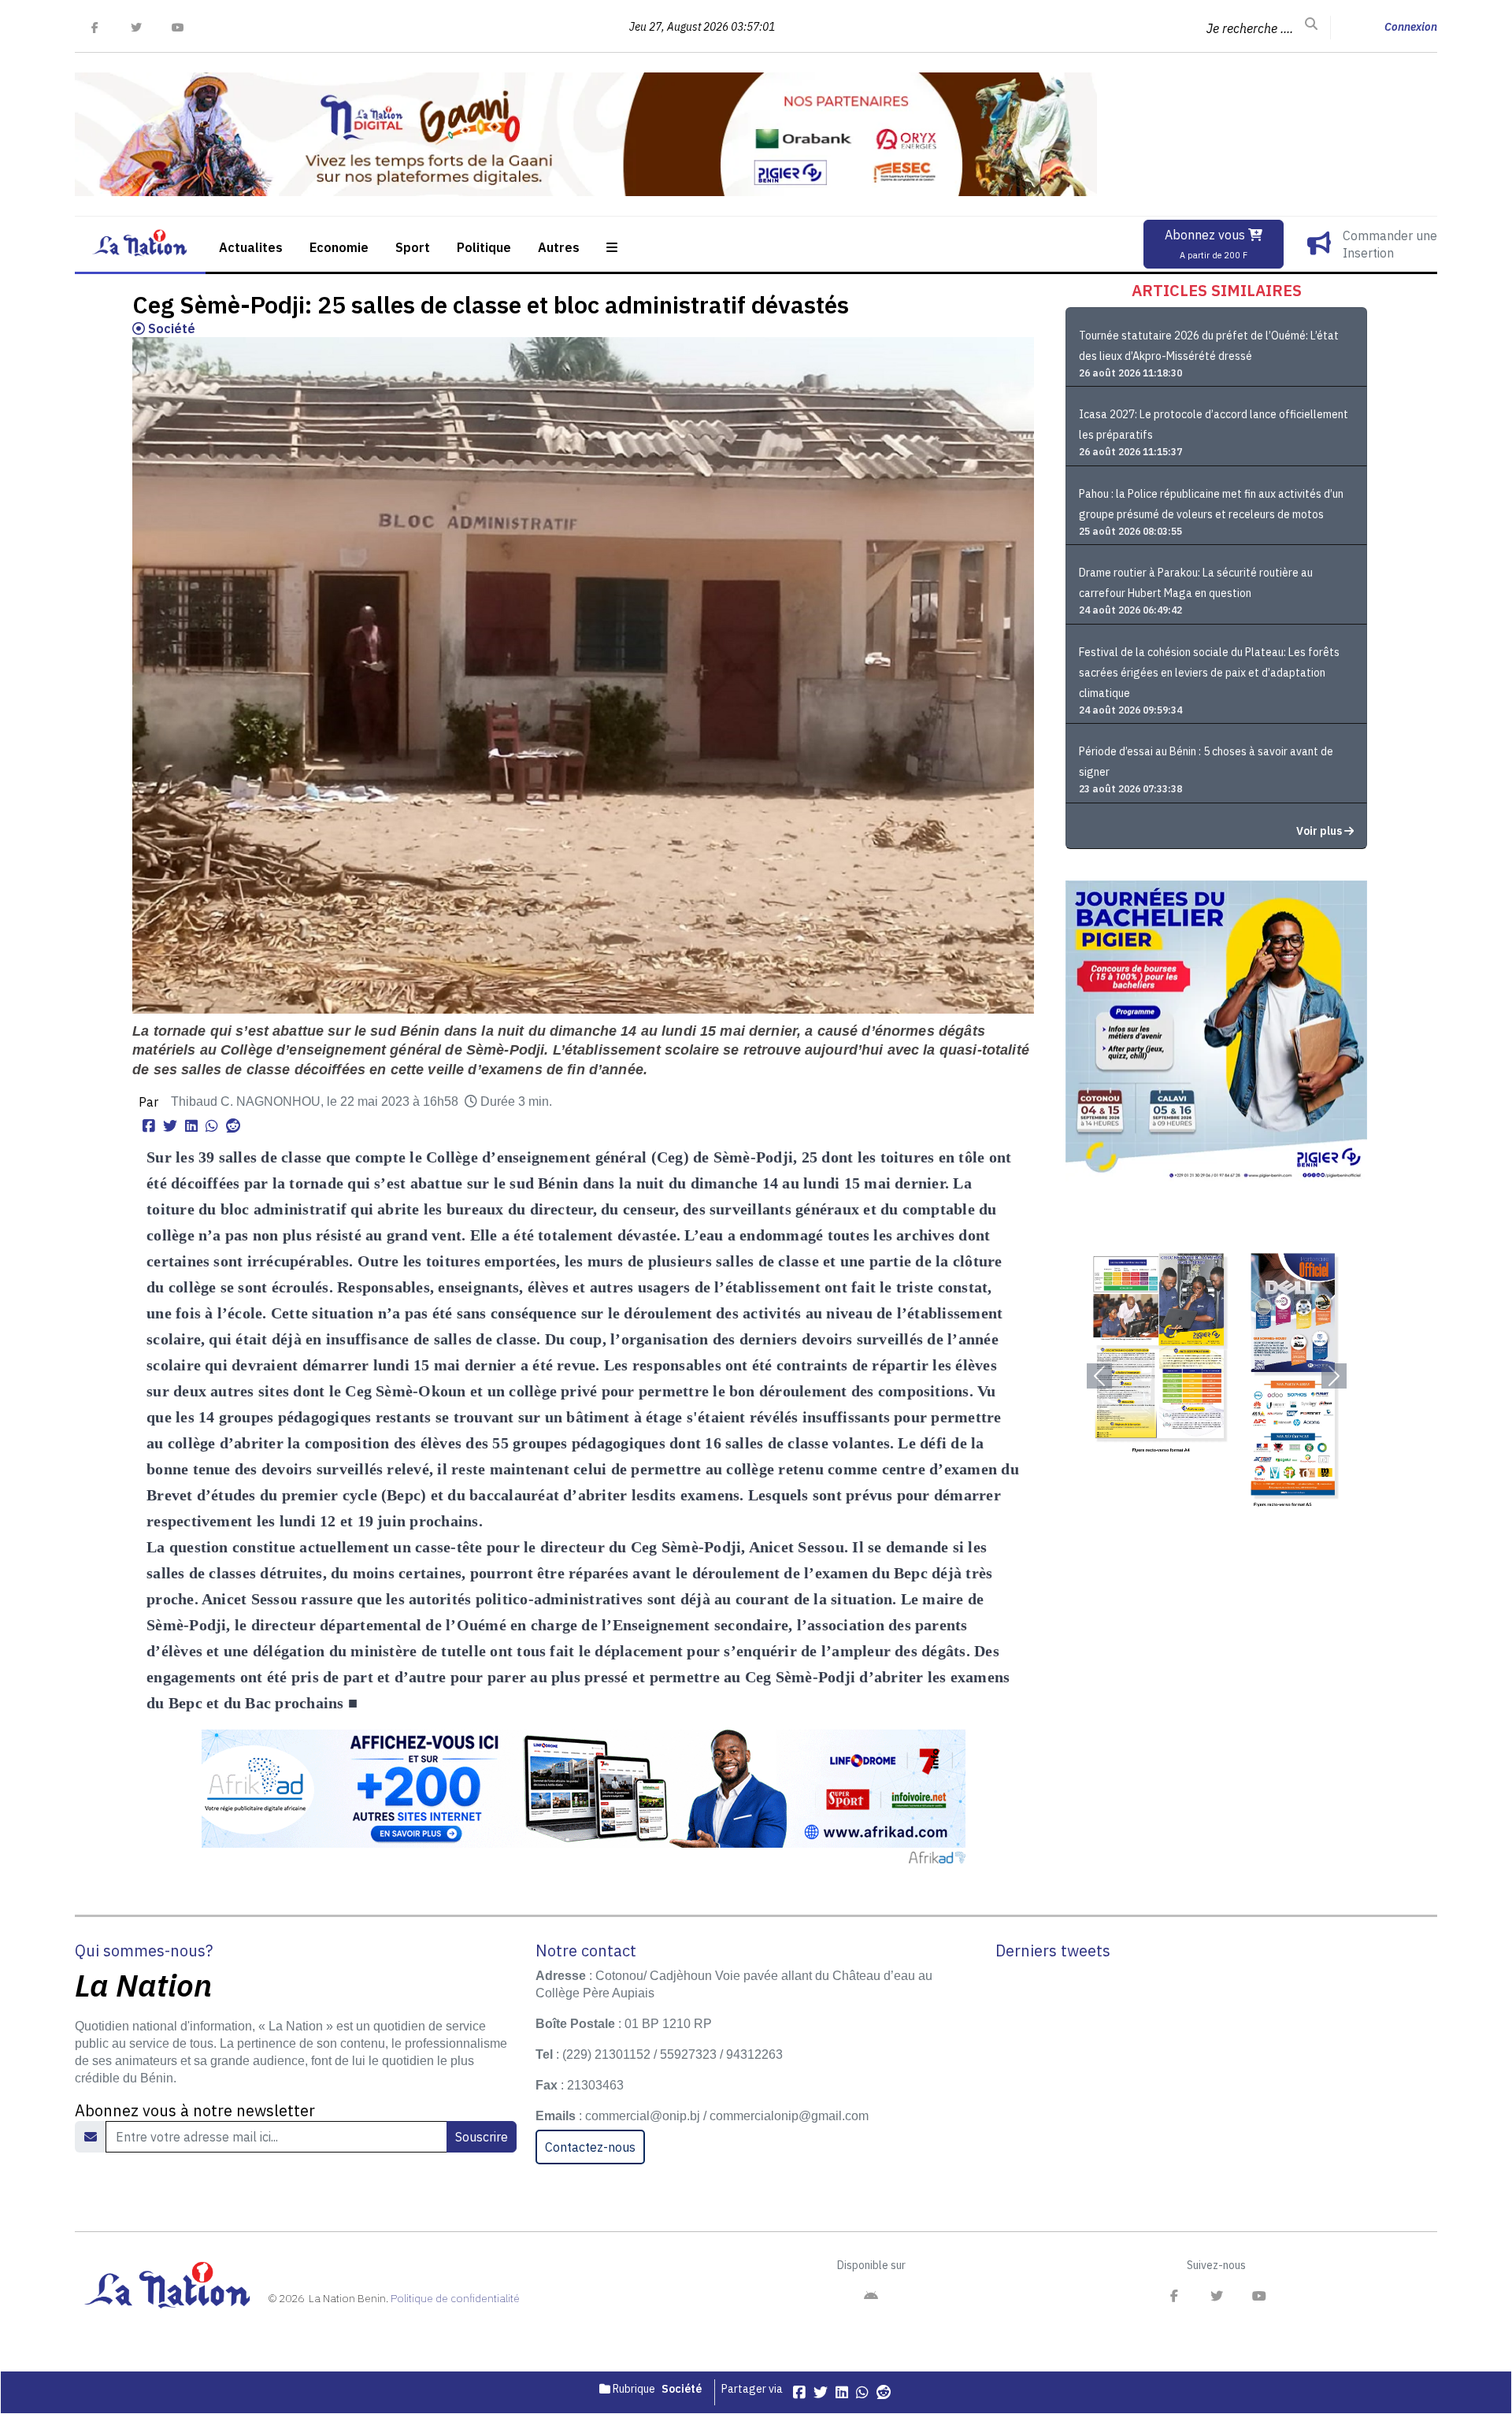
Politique (484, 247)
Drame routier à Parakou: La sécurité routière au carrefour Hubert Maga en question (1196, 583)
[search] (1311, 24)
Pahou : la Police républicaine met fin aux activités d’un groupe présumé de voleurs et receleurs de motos (1211, 504)
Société (170, 328)
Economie (339, 247)
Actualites (251, 247)
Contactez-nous (590, 2147)
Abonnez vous (1206, 244)
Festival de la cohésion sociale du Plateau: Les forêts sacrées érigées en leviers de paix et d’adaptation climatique (1209, 673)
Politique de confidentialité (455, 2298)
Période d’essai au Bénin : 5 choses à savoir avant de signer (1206, 762)
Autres (559, 247)
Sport (413, 247)
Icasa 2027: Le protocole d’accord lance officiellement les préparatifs (1214, 425)
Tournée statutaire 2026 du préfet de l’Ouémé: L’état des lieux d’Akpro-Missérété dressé (1209, 346)
